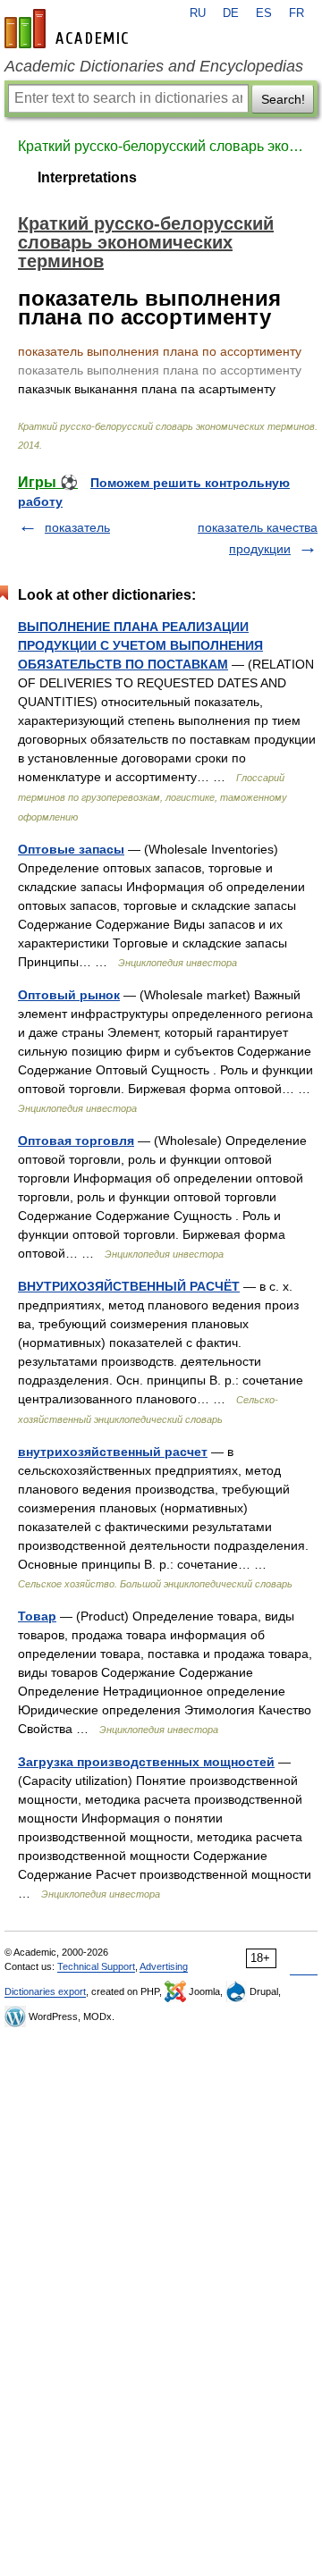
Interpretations (87, 177)
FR (297, 13)
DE (231, 13)
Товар (37, 1616)
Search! (283, 99)
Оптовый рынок (69, 995)
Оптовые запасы (71, 849)
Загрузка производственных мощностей (146, 1762)
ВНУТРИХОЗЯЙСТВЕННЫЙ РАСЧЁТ (129, 1286)
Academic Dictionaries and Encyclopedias (154, 66)
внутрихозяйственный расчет (113, 1452)
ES (264, 13)
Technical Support (96, 1966)
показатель (77, 527)
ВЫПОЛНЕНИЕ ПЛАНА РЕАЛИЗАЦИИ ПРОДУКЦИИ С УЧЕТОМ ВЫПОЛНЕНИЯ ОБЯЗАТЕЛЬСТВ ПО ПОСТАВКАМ (140, 645)
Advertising (164, 1966)
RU (198, 13)
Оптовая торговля (76, 1141)
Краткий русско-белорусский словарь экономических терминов (161, 146)
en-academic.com (69, 29)
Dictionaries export (45, 1991)
